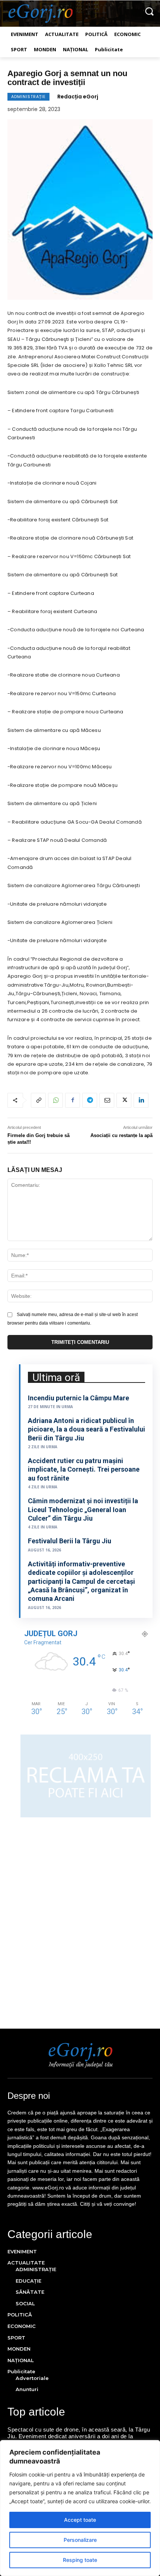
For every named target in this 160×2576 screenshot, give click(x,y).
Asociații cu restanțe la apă (121, 1135)
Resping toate (80, 2560)
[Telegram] (90, 1100)
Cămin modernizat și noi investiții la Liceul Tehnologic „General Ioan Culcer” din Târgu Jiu (83, 1510)
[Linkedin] (141, 1100)
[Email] (107, 1100)
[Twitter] (124, 1100)
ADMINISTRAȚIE (28, 97)
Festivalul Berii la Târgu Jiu (70, 1541)
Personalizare (80, 2540)
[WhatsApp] (55, 1100)
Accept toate (80, 2520)
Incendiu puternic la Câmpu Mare (79, 1398)
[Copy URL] (38, 1100)
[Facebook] (73, 1100)
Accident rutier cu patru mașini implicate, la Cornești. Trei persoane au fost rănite (84, 1469)
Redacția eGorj (78, 97)
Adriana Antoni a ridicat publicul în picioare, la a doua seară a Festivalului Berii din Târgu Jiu (87, 1429)
